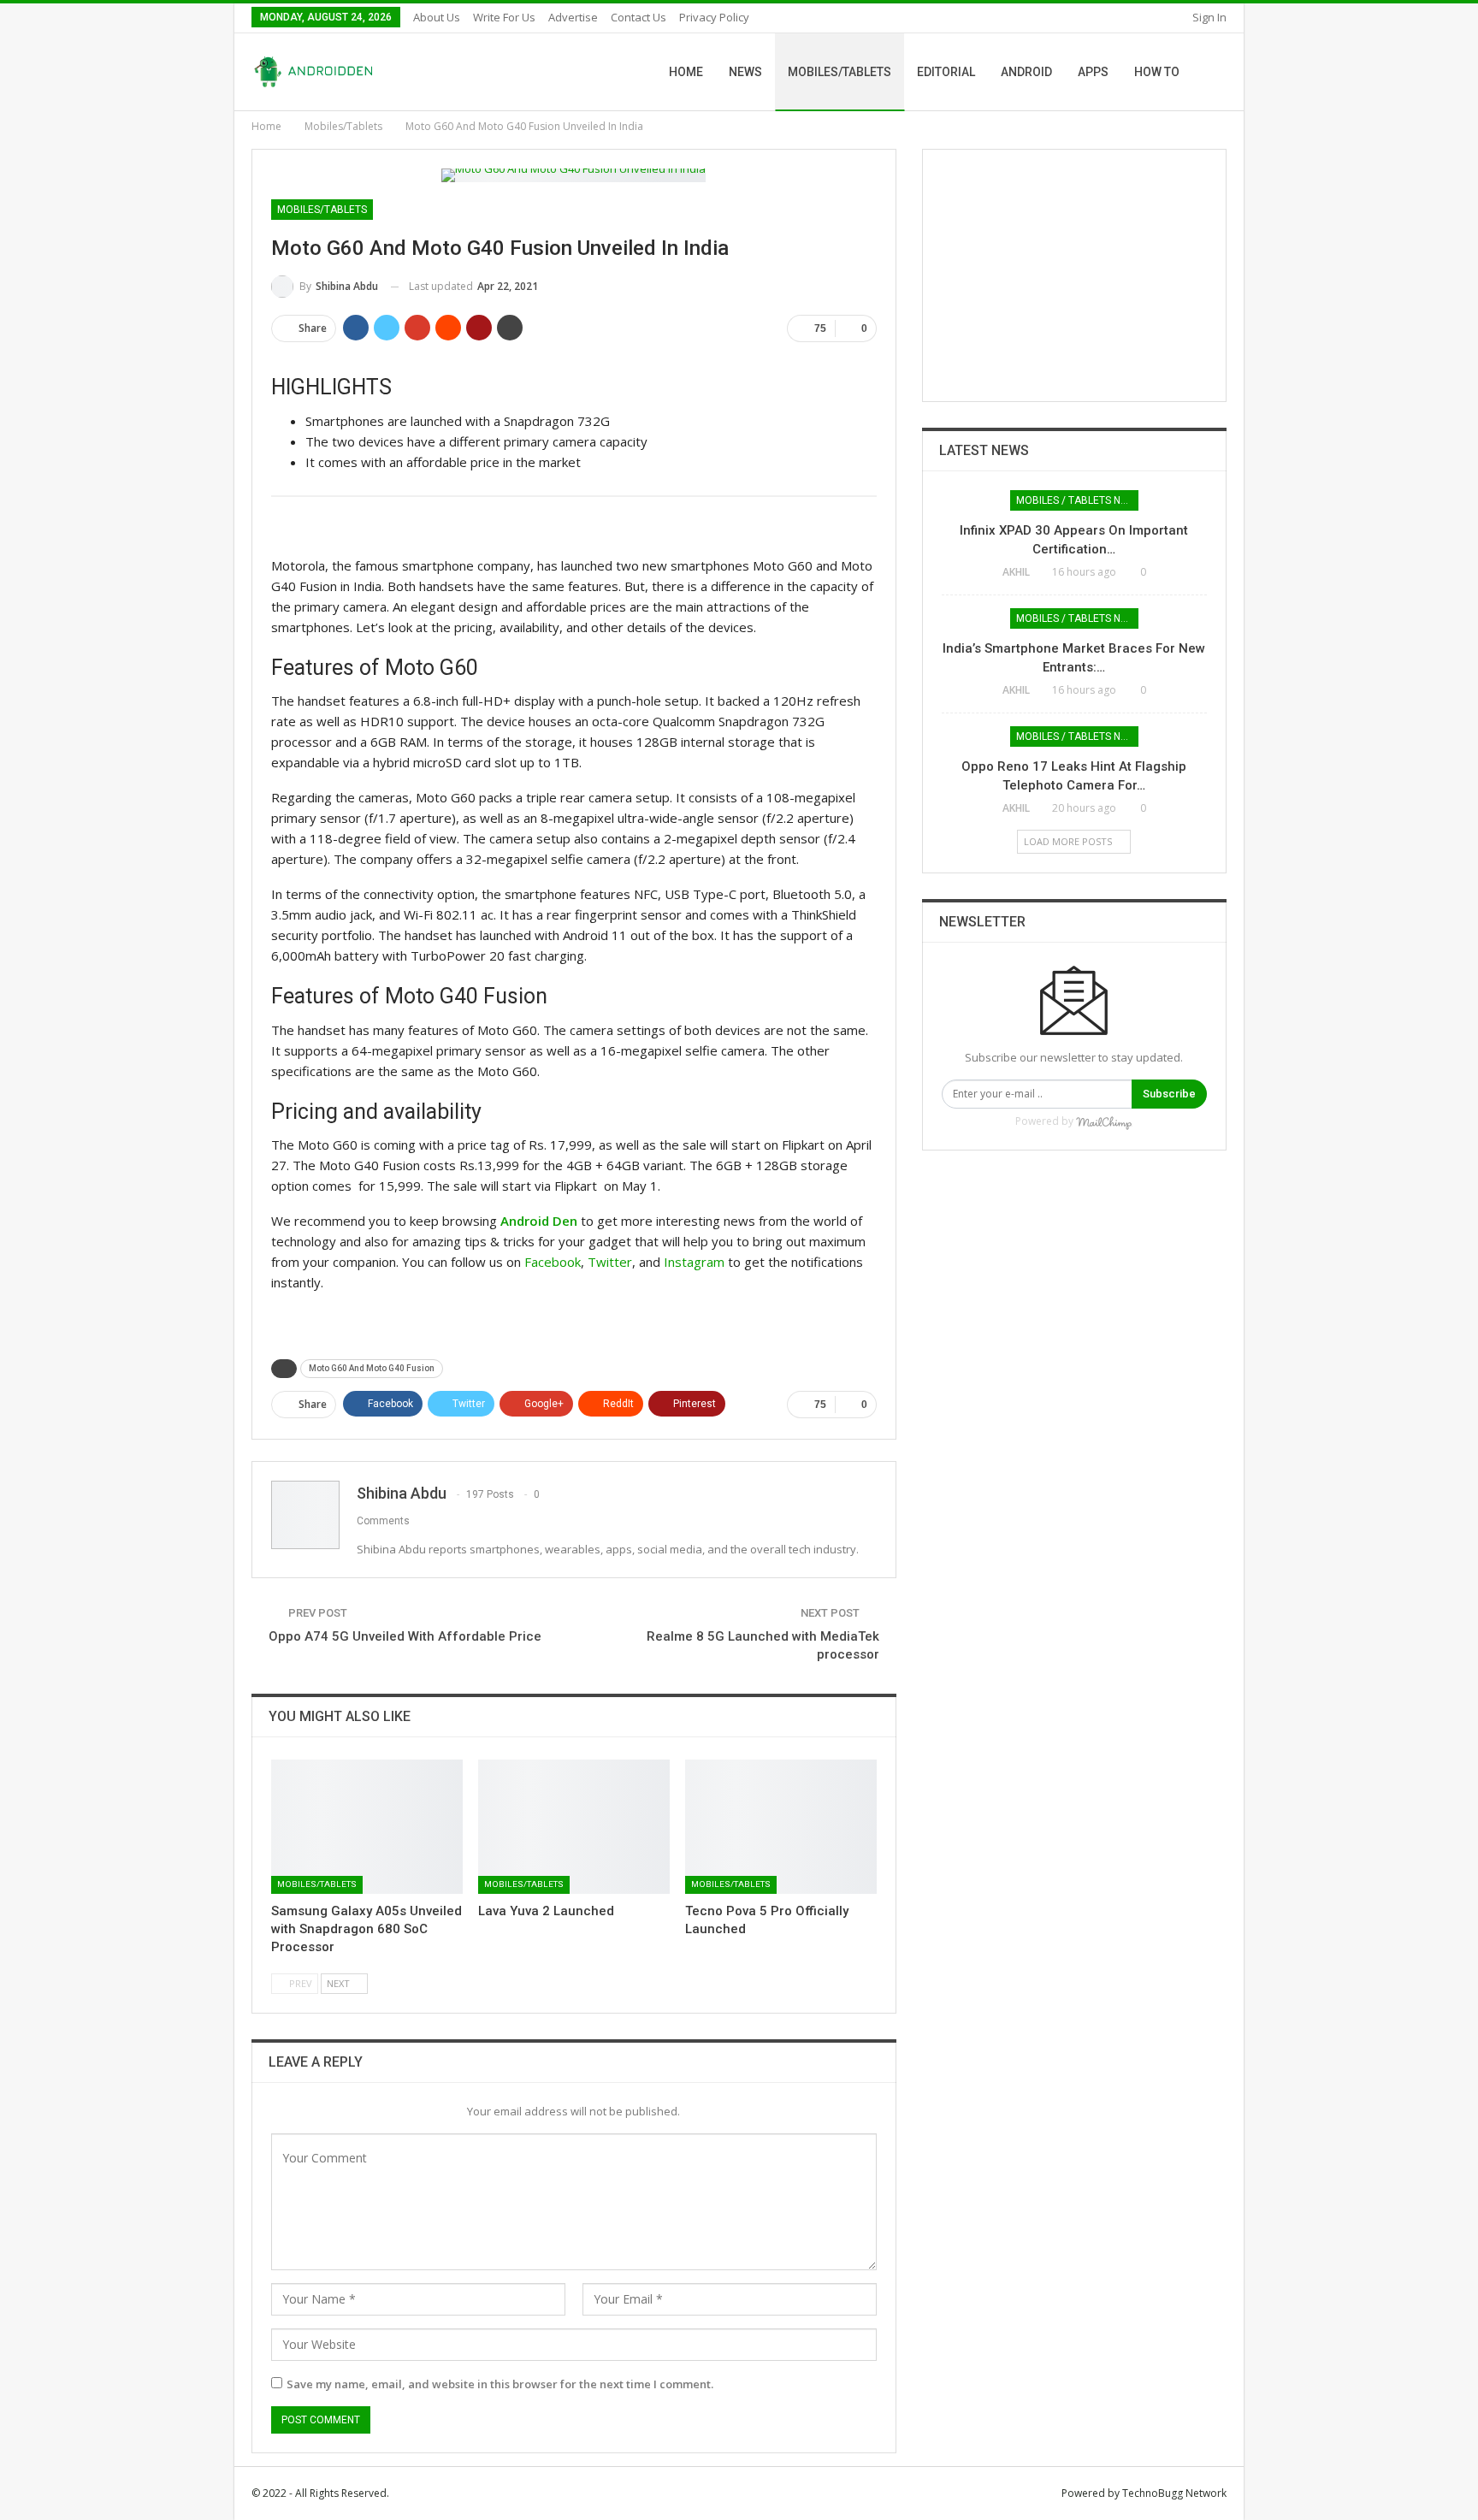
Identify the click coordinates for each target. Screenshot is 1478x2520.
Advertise (573, 17)
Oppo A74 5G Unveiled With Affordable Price (405, 1636)
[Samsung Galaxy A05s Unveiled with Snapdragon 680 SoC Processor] (367, 1827)
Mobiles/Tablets (840, 72)
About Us (437, 17)
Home (686, 72)
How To (1157, 72)
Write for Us (504, 17)
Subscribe (1169, 1094)
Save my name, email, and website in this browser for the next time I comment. (500, 2384)
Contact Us (638, 17)
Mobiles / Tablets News (1077, 500)
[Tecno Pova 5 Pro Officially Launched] (781, 1827)
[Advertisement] (1074, 275)
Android (1026, 72)
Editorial (946, 72)
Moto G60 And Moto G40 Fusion (372, 1368)
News (745, 72)
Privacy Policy (714, 17)
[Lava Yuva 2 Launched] (574, 1827)
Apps (1093, 72)
